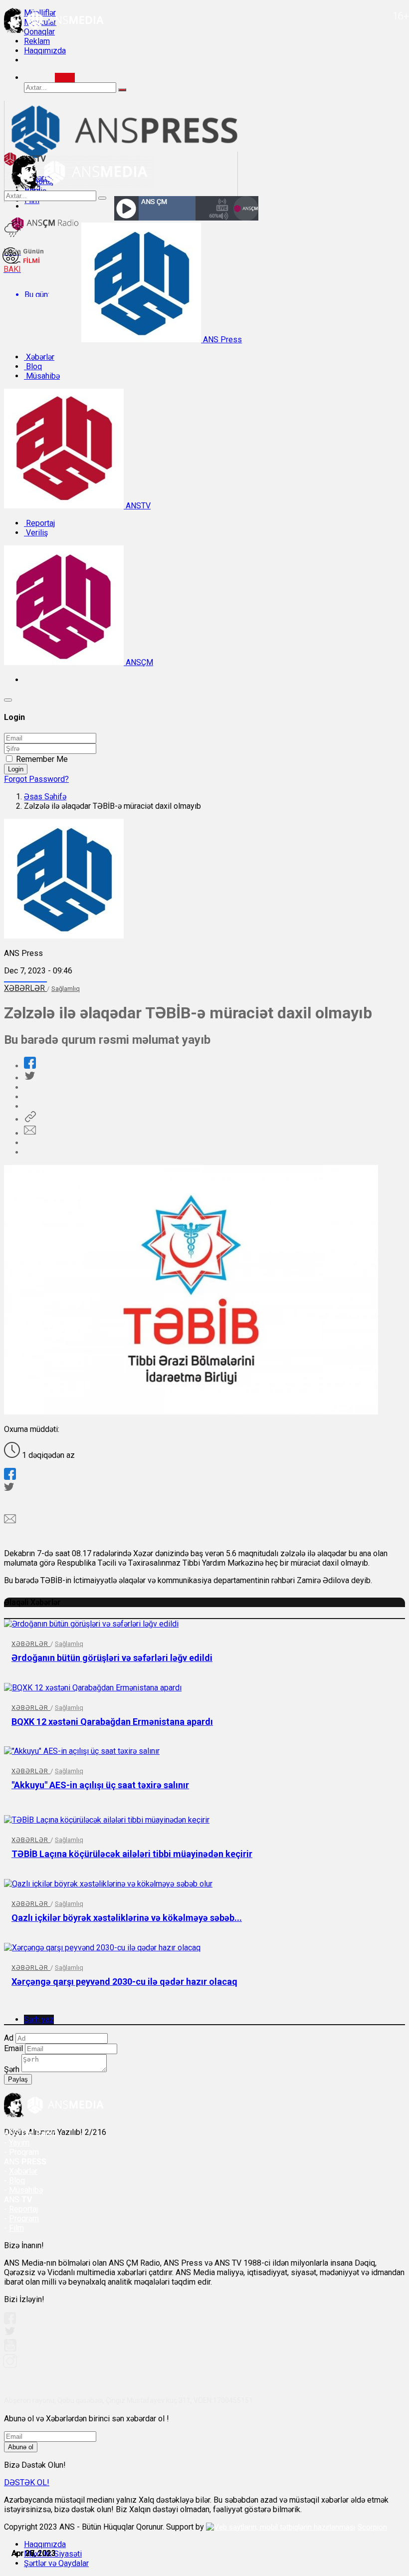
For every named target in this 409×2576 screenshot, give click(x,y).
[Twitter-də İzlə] (9, 2333)
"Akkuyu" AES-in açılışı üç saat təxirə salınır (100, 1785)
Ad (9, 2038)
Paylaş (18, 2079)
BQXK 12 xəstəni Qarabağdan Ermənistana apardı (112, 1722)
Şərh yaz (39, 2019)
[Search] (65, 78)
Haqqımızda (45, 51)
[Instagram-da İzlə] (10, 2365)
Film (16, 2228)
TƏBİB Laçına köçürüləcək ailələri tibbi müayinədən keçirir (132, 1854)
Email (13, 2048)
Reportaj (39, 523)
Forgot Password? (36, 779)
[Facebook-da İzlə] (10, 2321)
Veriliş (36, 533)
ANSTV (137, 506)
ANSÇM (138, 662)
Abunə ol (21, 2447)
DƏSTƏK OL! (27, 2482)
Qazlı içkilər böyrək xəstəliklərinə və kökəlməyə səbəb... (127, 1918)
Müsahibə (42, 376)
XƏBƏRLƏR (25, 988)
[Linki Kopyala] (30, 1119)
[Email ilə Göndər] (30, 1133)
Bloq (33, 366)
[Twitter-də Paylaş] (29, 1078)
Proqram (24, 2219)
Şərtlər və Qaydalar (56, 2563)
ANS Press (221, 340)
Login (16, 769)
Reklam (37, 41)
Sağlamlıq (66, 989)
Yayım (19, 2143)
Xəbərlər (39, 357)
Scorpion (372, 2527)
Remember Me (42, 759)
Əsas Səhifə (45, 797)
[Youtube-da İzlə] (10, 2349)
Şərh (12, 2069)
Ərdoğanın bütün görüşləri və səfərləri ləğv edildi (112, 1658)
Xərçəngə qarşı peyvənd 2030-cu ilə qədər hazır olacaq (124, 1982)
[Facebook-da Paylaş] (30, 1066)
